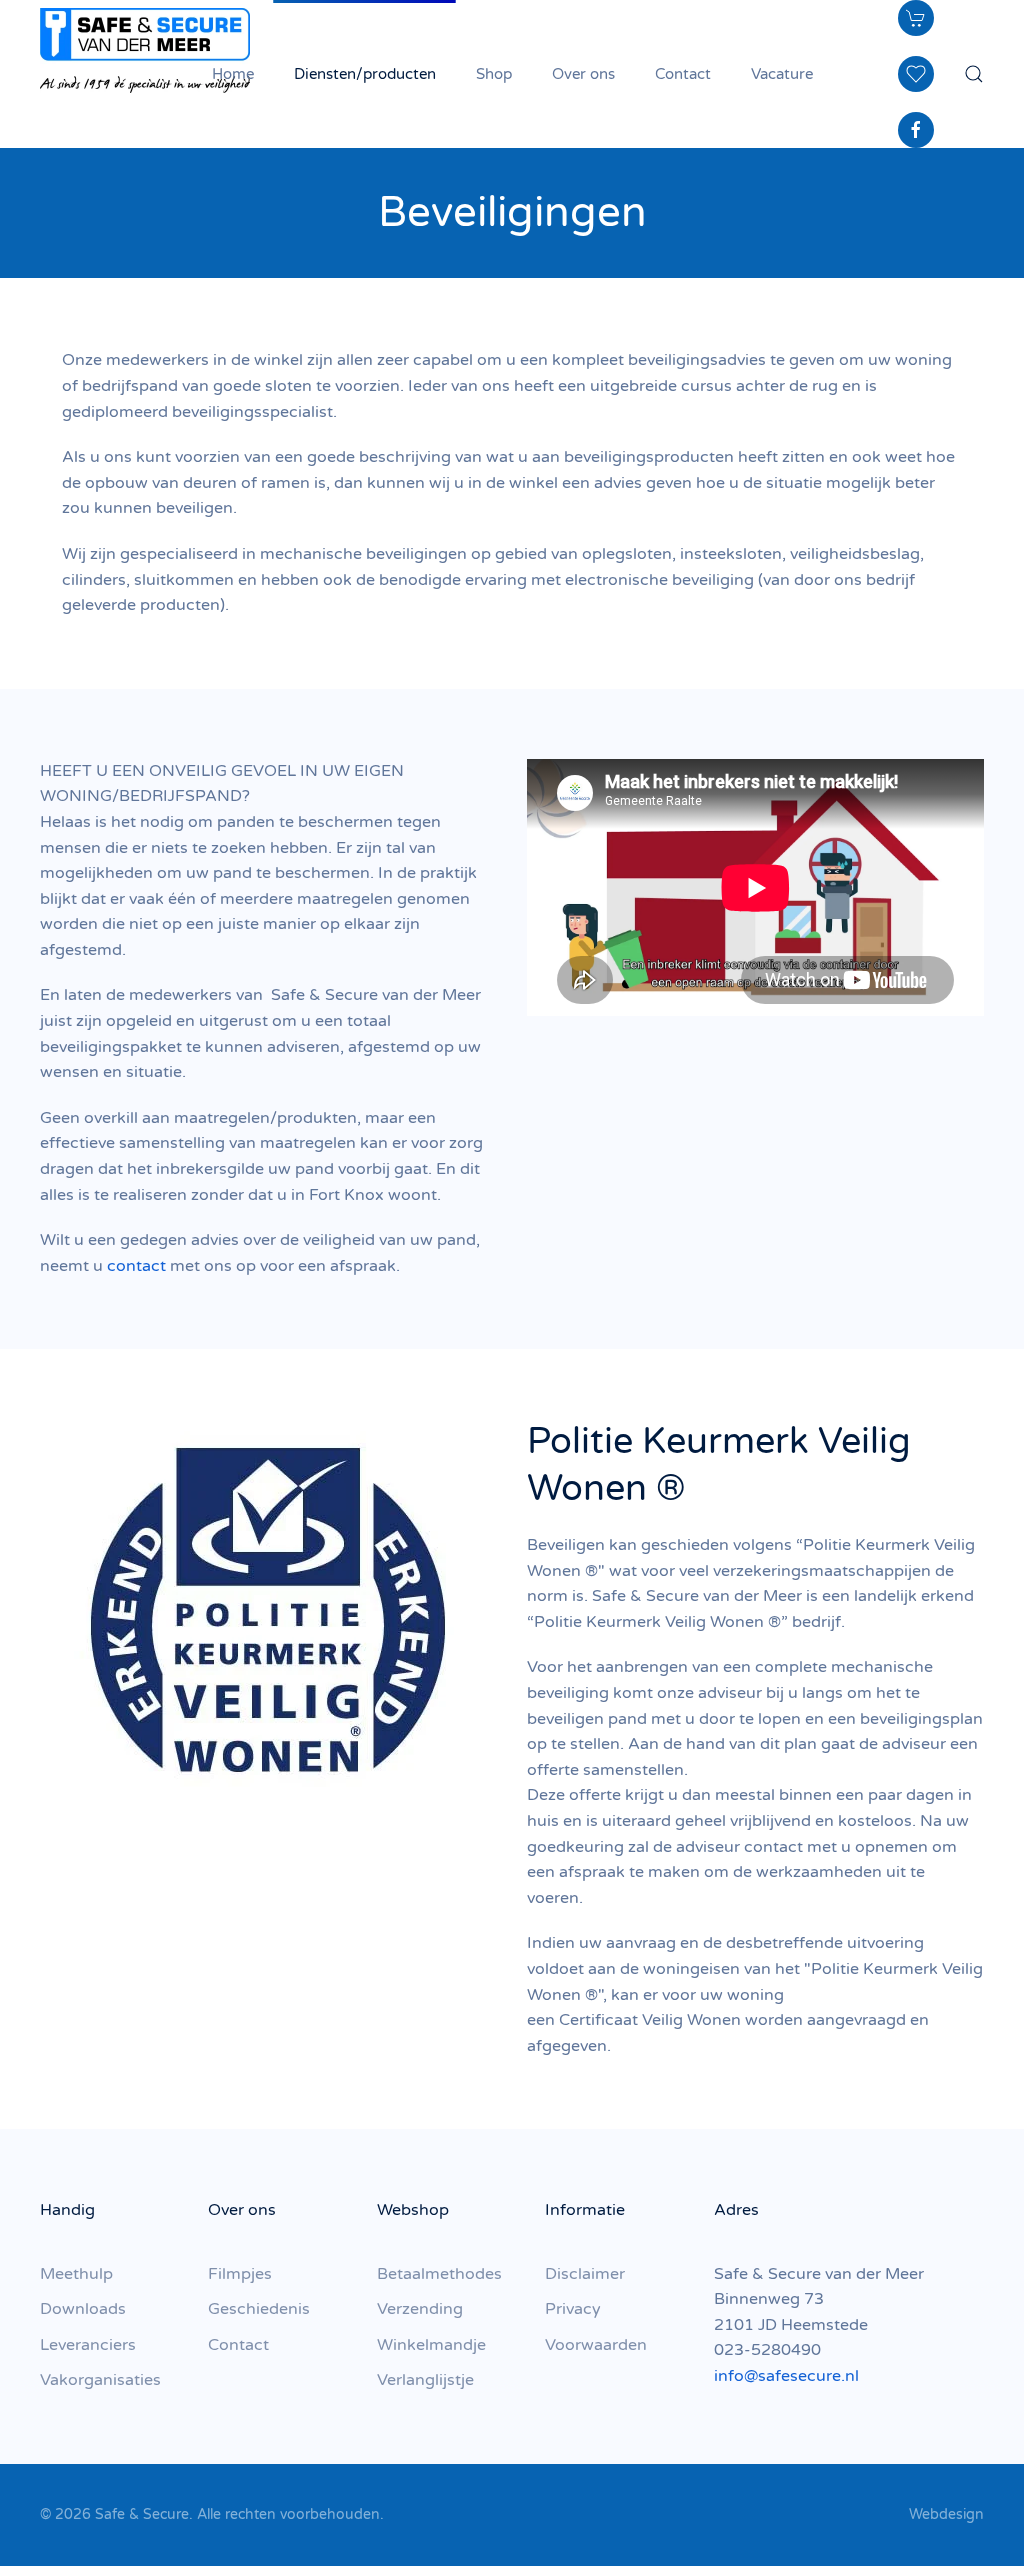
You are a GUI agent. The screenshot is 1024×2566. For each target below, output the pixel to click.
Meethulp (76, 2274)
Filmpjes (240, 2274)
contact (136, 1266)
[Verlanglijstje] (916, 74)
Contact (683, 74)
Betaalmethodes (439, 2274)
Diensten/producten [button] (365, 74)
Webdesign (946, 2514)
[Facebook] (916, 130)
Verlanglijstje (425, 2380)
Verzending (420, 2309)
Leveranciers (88, 2345)
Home (233, 74)
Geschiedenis (259, 2309)
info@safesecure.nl (786, 2376)
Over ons (583, 74)
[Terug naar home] (145, 50)
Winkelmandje (431, 2345)
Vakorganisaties (100, 2380)
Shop (494, 74)
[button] (974, 74)
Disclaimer (585, 2274)
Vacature (782, 74)
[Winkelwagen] (916, 18)
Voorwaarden (596, 2345)
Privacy (573, 2309)
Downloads (83, 2309)
